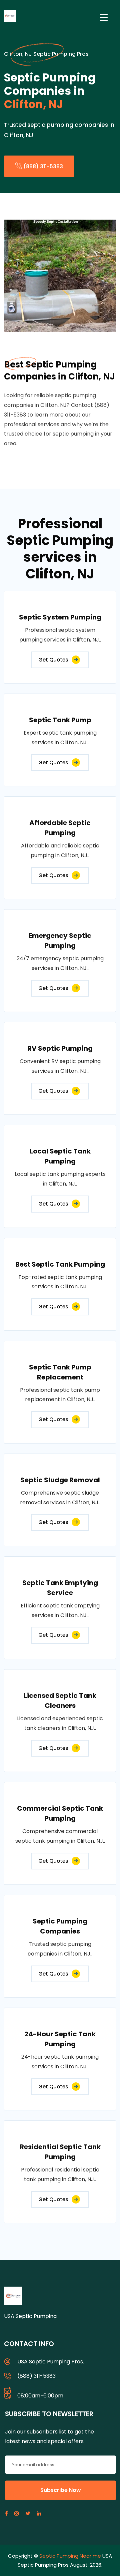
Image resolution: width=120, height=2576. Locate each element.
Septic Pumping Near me (70, 2556)
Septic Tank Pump (60, 720)
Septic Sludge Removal (60, 1480)
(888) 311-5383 (42, 166)
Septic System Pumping (60, 617)
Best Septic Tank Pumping (60, 1264)
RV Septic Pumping (60, 1048)
